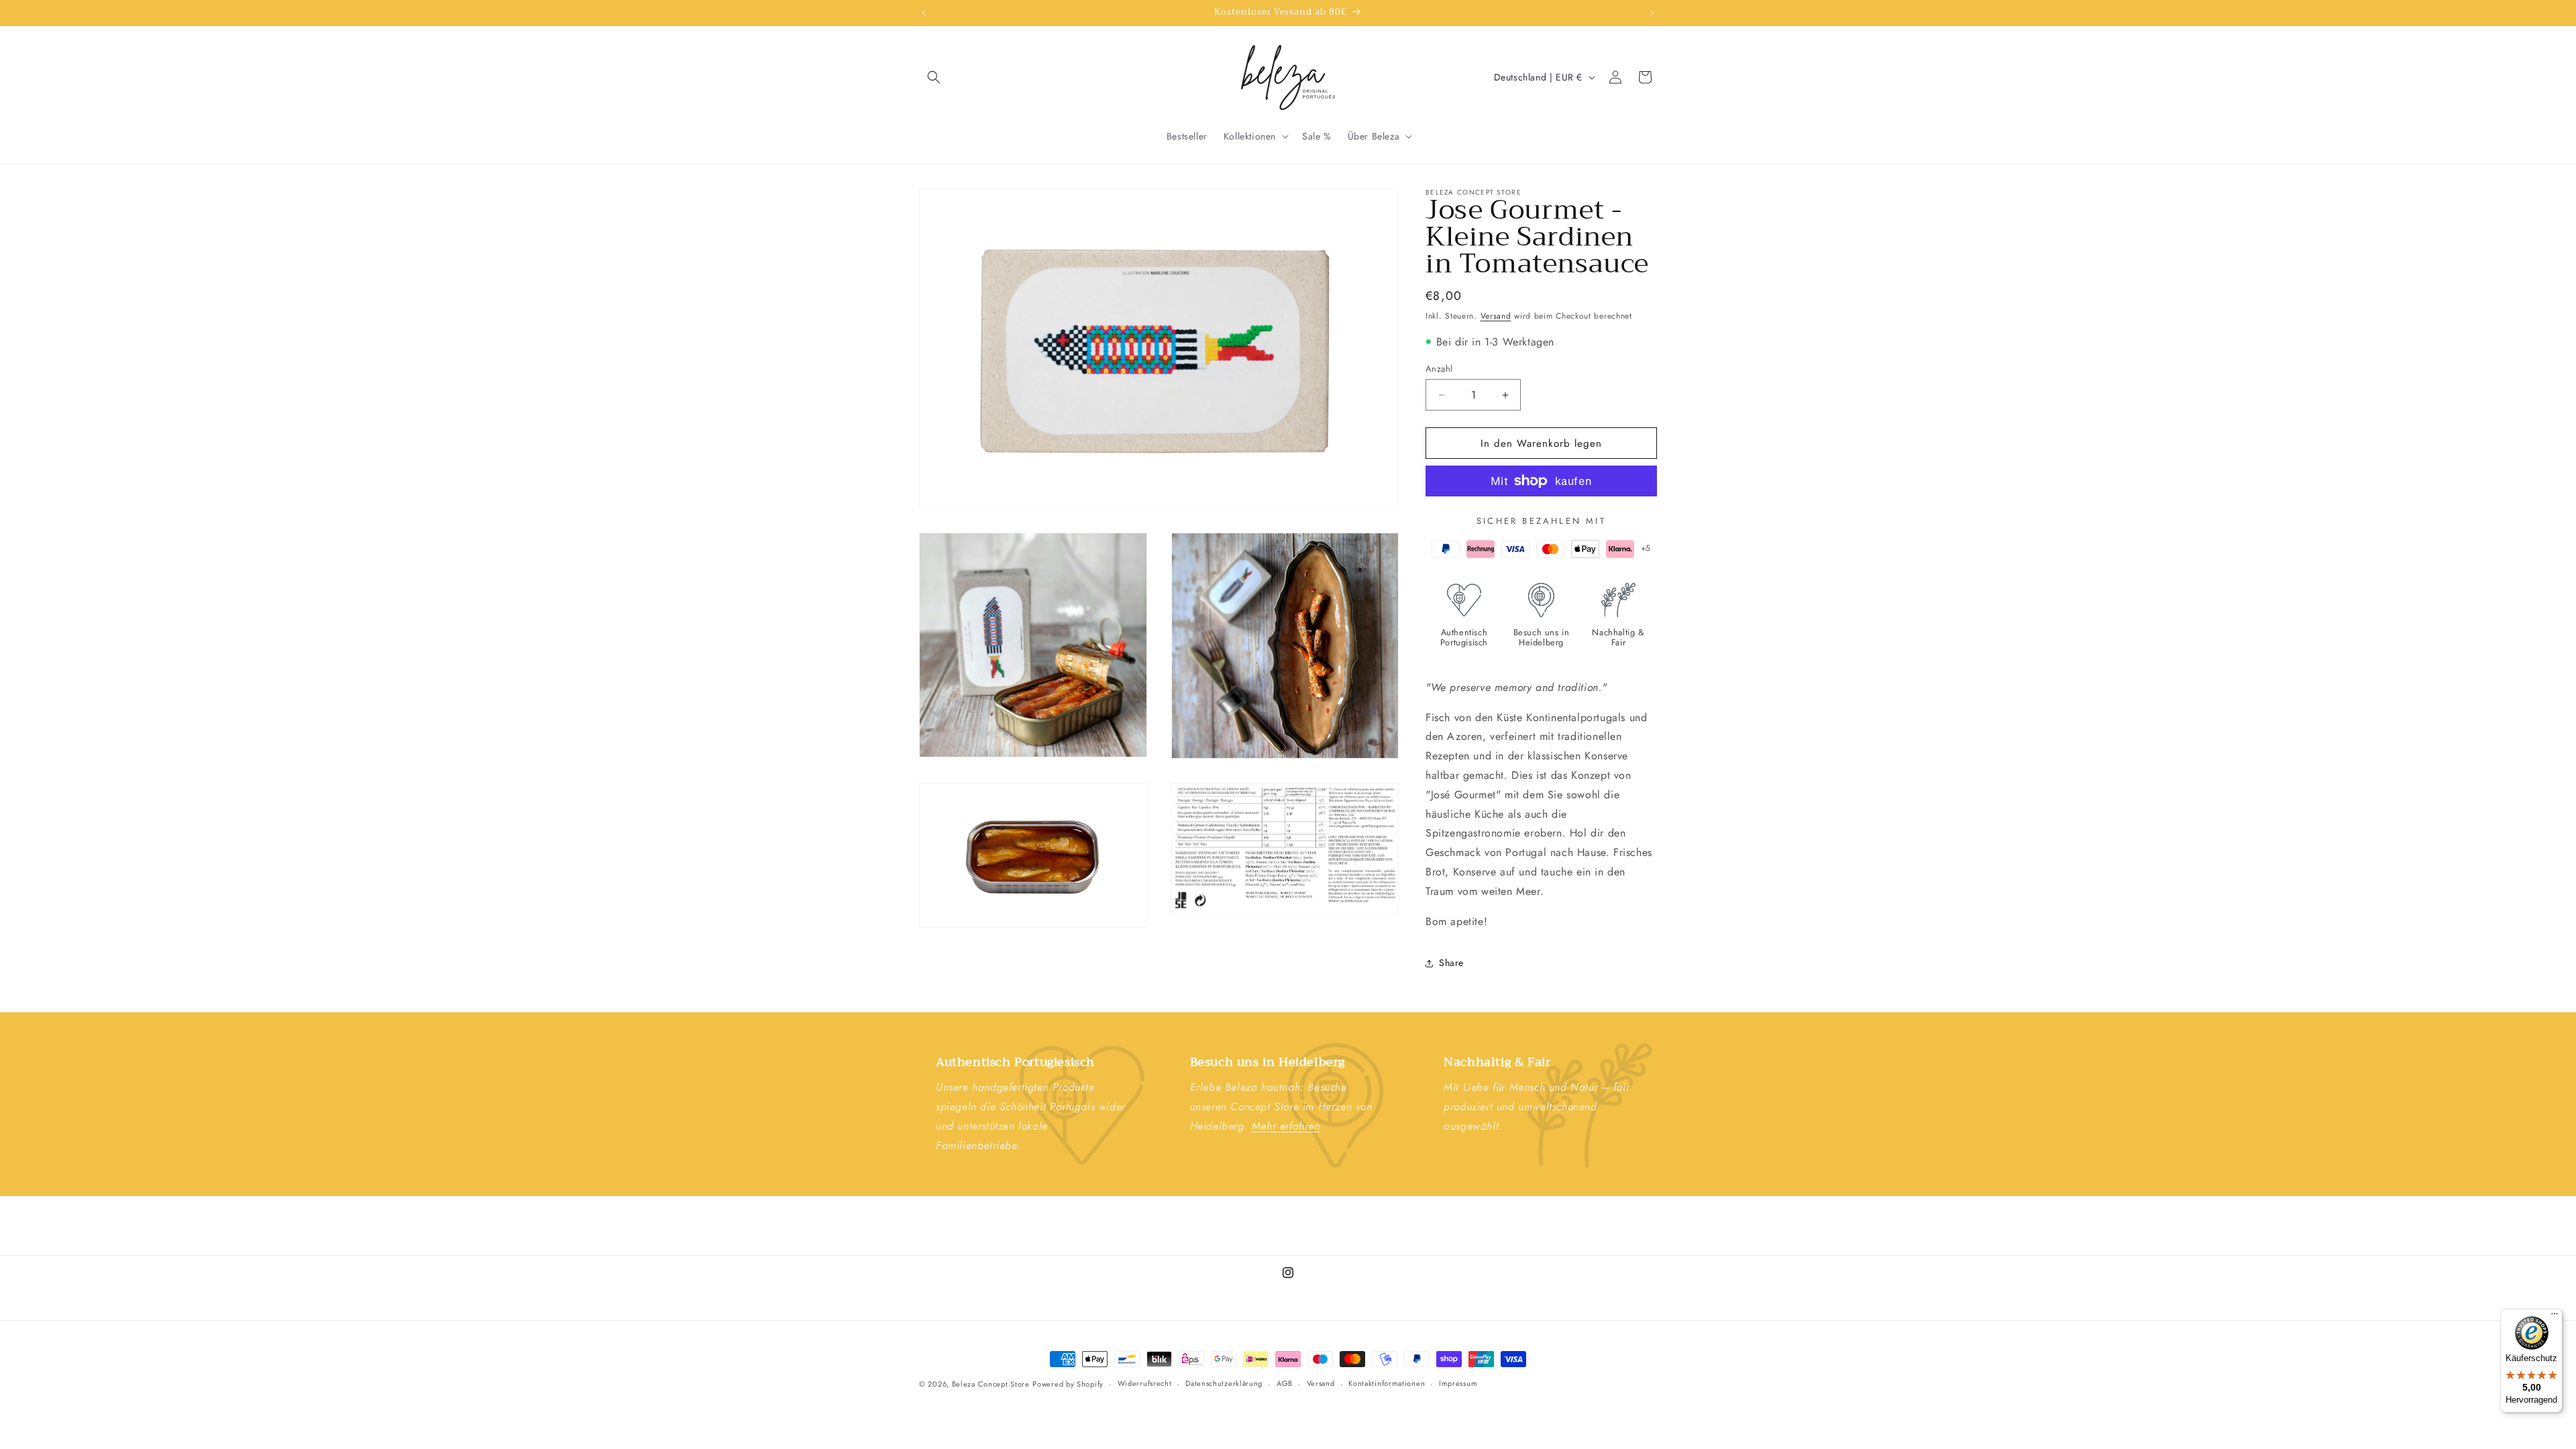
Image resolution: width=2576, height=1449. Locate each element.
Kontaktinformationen (1387, 1384)
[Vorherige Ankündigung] (924, 13)
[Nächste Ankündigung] (1652, 13)
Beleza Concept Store (991, 1384)
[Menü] (2555, 1317)
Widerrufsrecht (1145, 1384)
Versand (1496, 316)
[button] (934, 77)
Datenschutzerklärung (1224, 1384)
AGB (1285, 1384)
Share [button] (1451, 963)
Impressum (1458, 1384)
